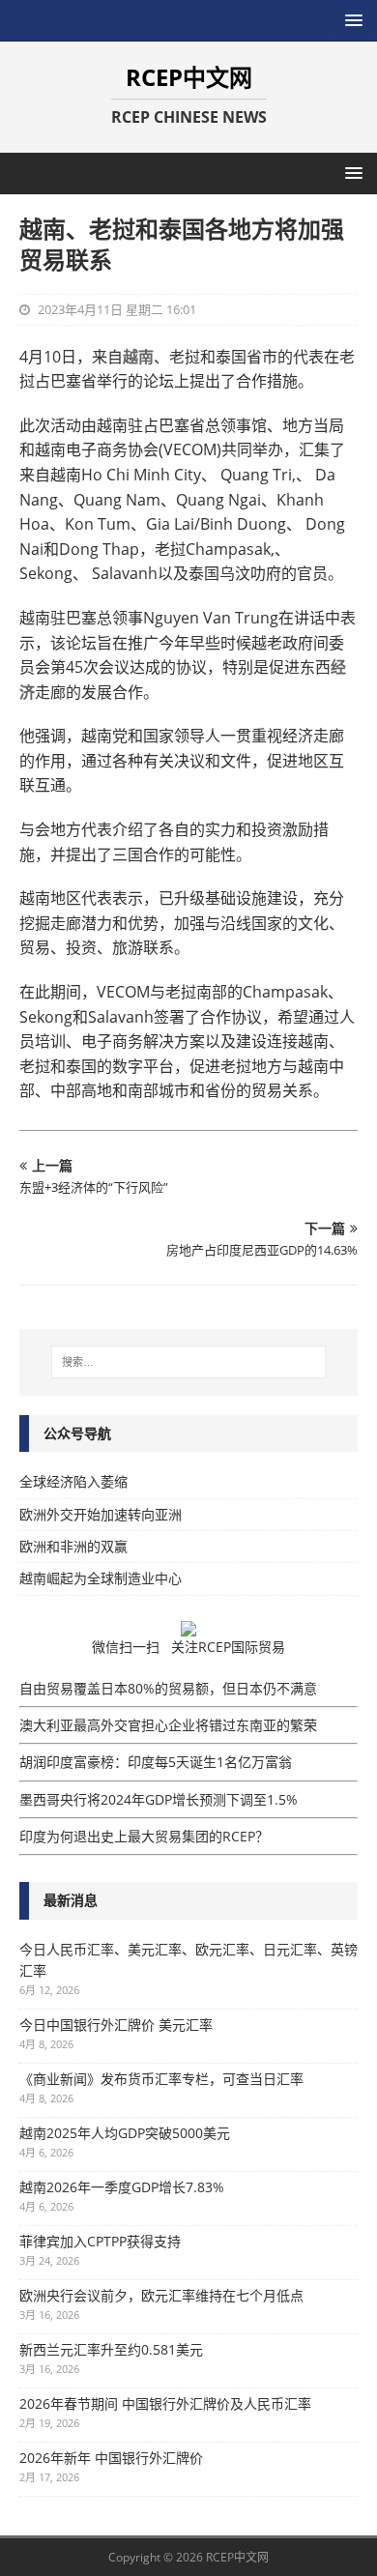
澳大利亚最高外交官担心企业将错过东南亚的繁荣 (168, 1725)
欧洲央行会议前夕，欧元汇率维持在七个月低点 (161, 2295)
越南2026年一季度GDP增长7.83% (122, 2187)
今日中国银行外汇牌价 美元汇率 (116, 2025)
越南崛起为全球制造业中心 (101, 1578)
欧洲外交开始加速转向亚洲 (101, 1514)
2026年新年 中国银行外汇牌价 (111, 2458)
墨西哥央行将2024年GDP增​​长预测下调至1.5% (159, 1799)
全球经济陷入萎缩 (73, 1481)
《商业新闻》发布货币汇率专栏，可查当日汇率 (161, 2079)
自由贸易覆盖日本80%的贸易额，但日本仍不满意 (168, 1688)
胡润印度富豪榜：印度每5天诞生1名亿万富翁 (156, 1762)
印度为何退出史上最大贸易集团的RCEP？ (144, 1836)
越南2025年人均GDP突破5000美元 (125, 2133)
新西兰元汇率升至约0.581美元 (111, 2349)
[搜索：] (189, 1362)
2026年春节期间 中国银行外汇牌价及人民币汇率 (165, 2403)
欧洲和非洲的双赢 (73, 1546)
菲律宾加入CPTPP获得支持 (100, 2241)
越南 (138, 357)
